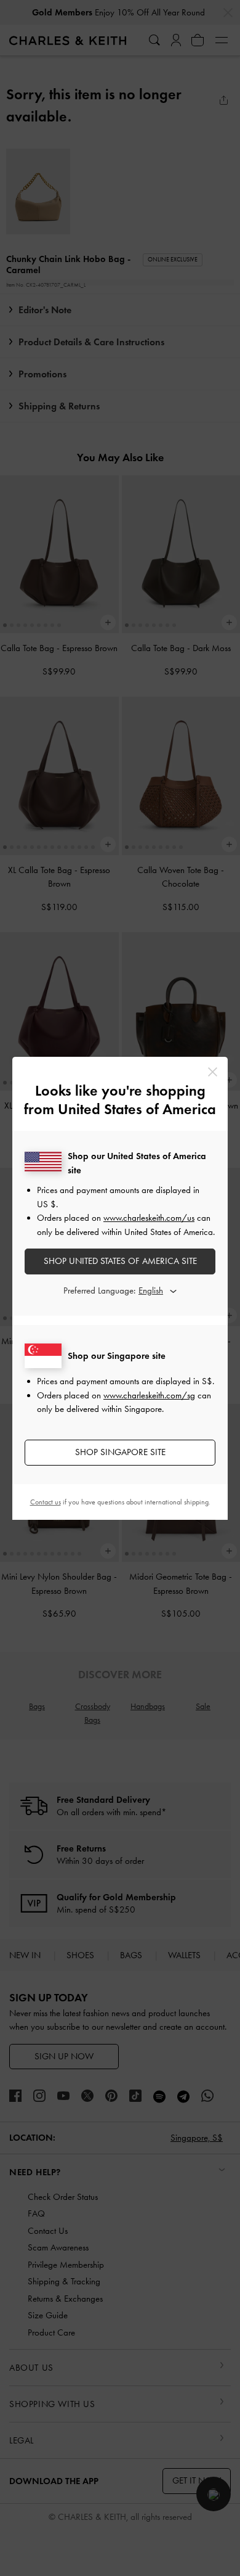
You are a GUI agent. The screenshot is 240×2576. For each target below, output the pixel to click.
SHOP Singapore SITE (120, 1452)
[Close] (213, 1072)
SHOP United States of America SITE (120, 1261)
